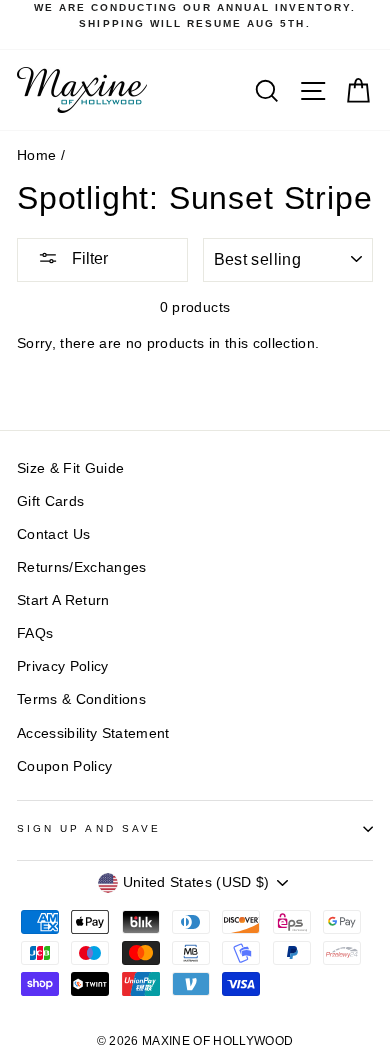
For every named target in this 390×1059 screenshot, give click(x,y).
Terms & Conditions (81, 699)
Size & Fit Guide (70, 468)
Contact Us (53, 534)
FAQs (35, 633)
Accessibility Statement (93, 733)
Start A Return (63, 600)
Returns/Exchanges (82, 567)
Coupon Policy (64, 766)
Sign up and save (89, 828)
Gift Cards (50, 501)
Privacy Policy (63, 666)
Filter (88, 258)
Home (36, 155)
